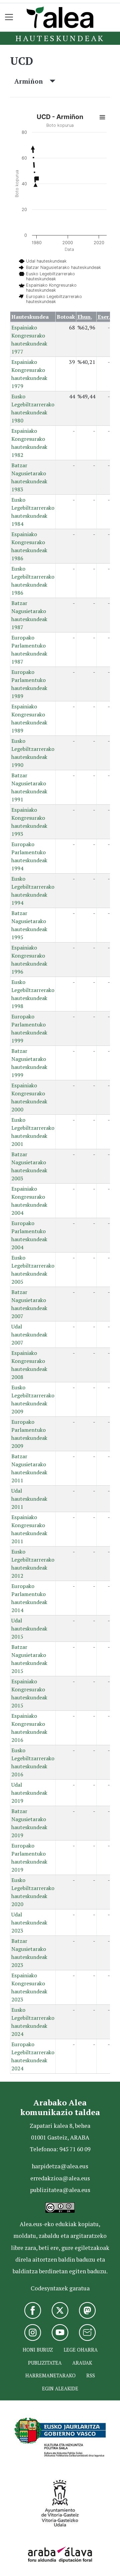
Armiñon (32, 81)
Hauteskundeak (60, 38)
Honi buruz (38, 2350)
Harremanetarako (50, 2375)
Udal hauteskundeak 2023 (29, 1922)
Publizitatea (45, 2363)
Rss (91, 2375)
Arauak (82, 2363)
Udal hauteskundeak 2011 (29, 1499)
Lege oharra (81, 2350)
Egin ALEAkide (60, 2389)
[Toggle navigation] (9, 17)
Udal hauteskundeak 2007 (29, 1334)
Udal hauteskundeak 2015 (29, 1628)
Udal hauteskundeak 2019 (29, 1793)
